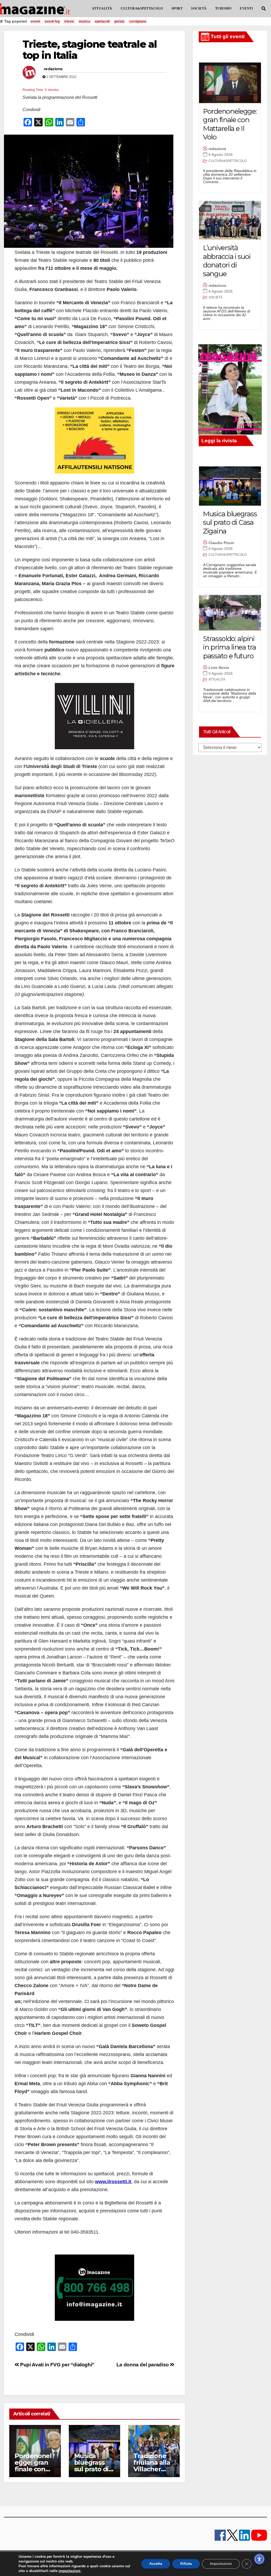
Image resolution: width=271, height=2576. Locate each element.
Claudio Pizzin (221, 543)
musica (84, 21)
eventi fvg (52, 21)
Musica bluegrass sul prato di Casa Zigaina (94, 2466)
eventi (35, 21)
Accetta (156, 2564)
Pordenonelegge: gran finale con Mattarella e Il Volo (33, 2469)
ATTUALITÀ (102, 8)
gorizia (119, 21)
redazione (53, 69)
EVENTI (246, 8)
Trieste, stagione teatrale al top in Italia (90, 50)
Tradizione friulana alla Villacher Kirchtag (152, 2466)
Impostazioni (221, 2564)
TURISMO (223, 8)
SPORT (177, 8)
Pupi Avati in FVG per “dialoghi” (57, 2365)
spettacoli (102, 21)
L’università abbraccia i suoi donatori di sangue (227, 261)
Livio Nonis (219, 668)
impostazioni (69, 2571)
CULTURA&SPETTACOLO (142, 8)
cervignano (138, 21)
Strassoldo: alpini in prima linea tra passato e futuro (229, 647)
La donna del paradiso (143, 2365)
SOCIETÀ (199, 8)
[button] (264, 9)
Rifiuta (186, 2564)
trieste (69, 21)
